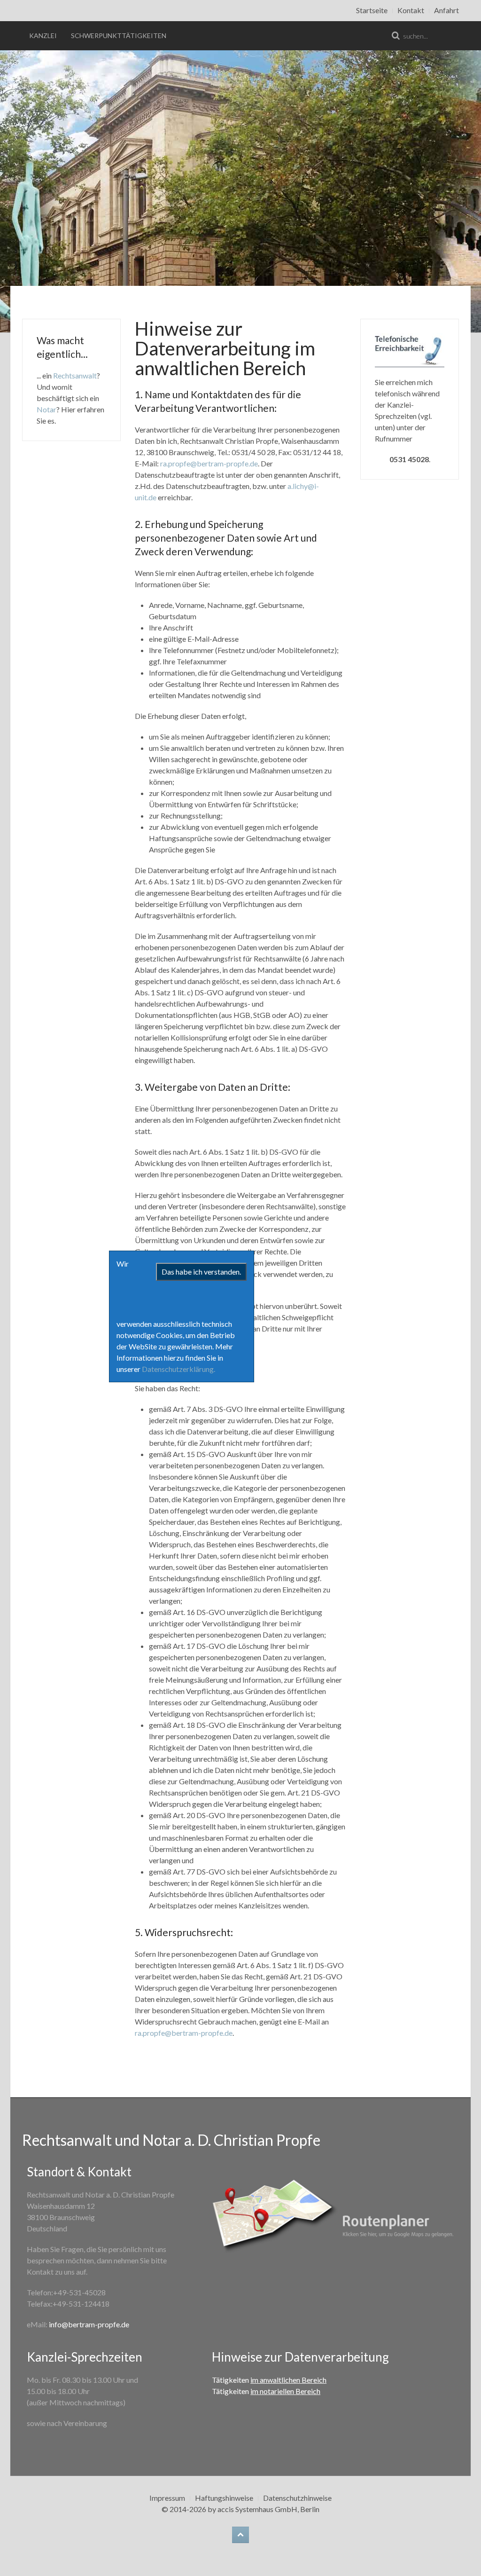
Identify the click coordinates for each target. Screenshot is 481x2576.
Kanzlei (43, 35)
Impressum (167, 2498)
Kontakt (411, 10)
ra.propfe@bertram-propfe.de (209, 463)
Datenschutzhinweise (297, 2498)
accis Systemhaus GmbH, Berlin (268, 2509)
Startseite (372, 10)
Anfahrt (446, 10)
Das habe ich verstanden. (201, 1272)
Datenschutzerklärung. (178, 1369)
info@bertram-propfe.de (89, 2324)
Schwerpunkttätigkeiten (119, 35)
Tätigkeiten (269, 2380)
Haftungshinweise (224, 2498)
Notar (47, 409)
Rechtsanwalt (75, 375)
